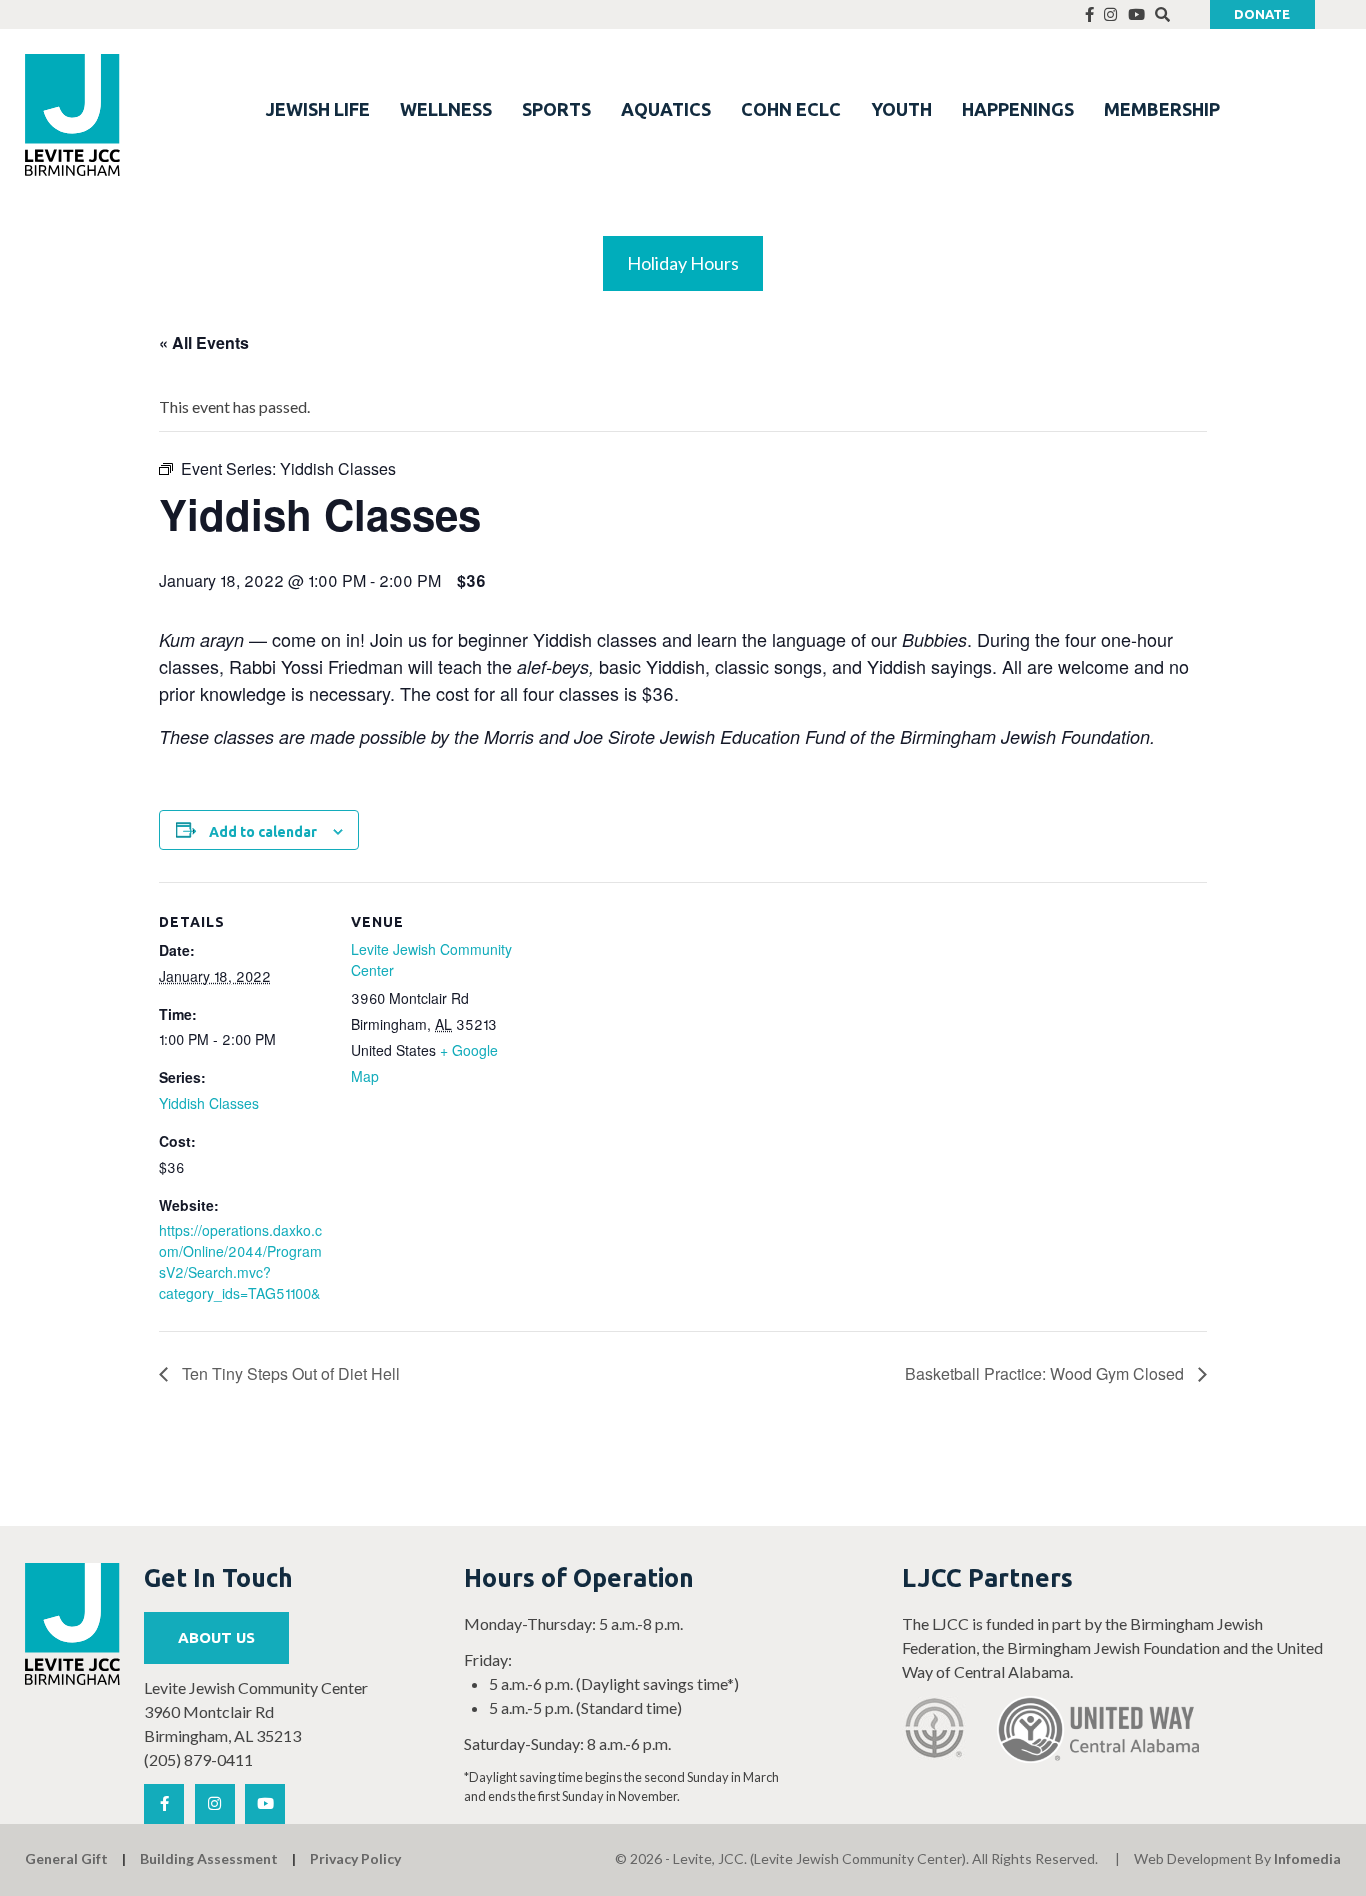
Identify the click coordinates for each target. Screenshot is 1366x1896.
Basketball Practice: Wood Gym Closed (1046, 1373)
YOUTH (901, 109)
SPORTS (556, 109)
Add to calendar (263, 832)
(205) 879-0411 (198, 1759)
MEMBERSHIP (1162, 109)
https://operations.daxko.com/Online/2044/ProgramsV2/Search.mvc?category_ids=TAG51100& (240, 1261)
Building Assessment (209, 1858)
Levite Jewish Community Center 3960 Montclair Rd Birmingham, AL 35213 (256, 1711)
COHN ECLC (791, 109)
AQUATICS (666, 109)
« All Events (204, 342)
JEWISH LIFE (318, 109)
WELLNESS (446, 109)
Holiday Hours (683, 263)
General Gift (66, 1858)
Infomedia (1307, 1858)
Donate (1262, 14)
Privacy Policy (355, 1858)
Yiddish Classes (209, 1103)
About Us (216, 1637)
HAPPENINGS (1018, 109)
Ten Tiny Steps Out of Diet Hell (289, 1373)
